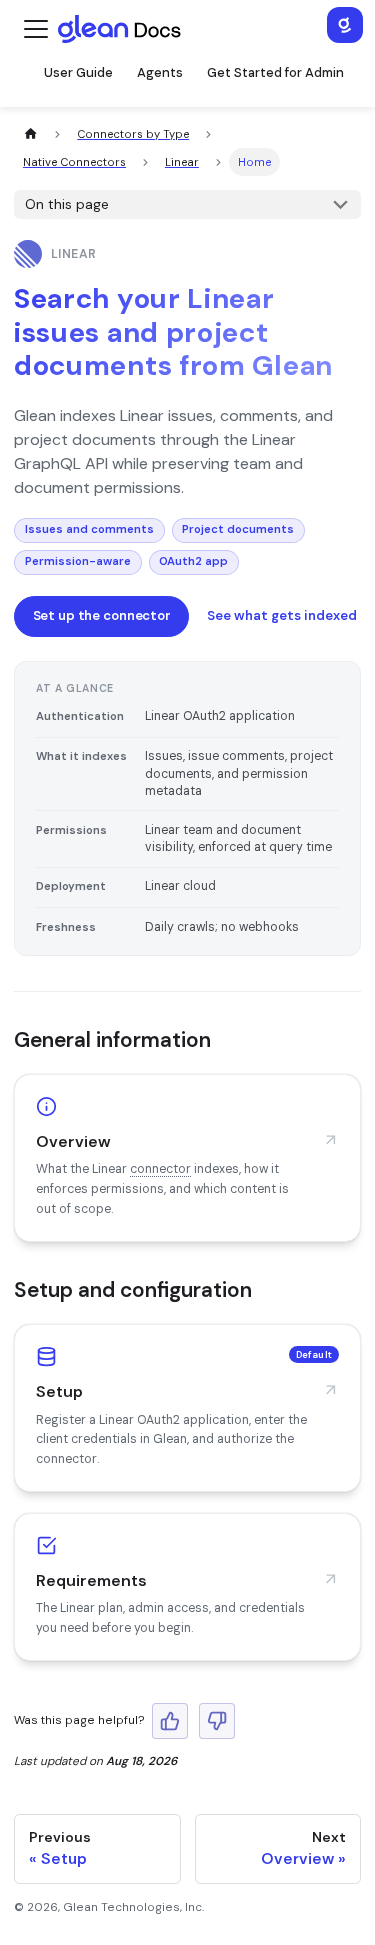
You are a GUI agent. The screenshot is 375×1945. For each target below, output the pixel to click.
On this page (67, 204)
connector (160, 1169)
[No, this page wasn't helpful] (217, 1721)
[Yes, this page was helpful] (170, 1721)
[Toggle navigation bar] (36, 29)
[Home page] (30, 134)
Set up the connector (102, 615)
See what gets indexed (282, 615)
